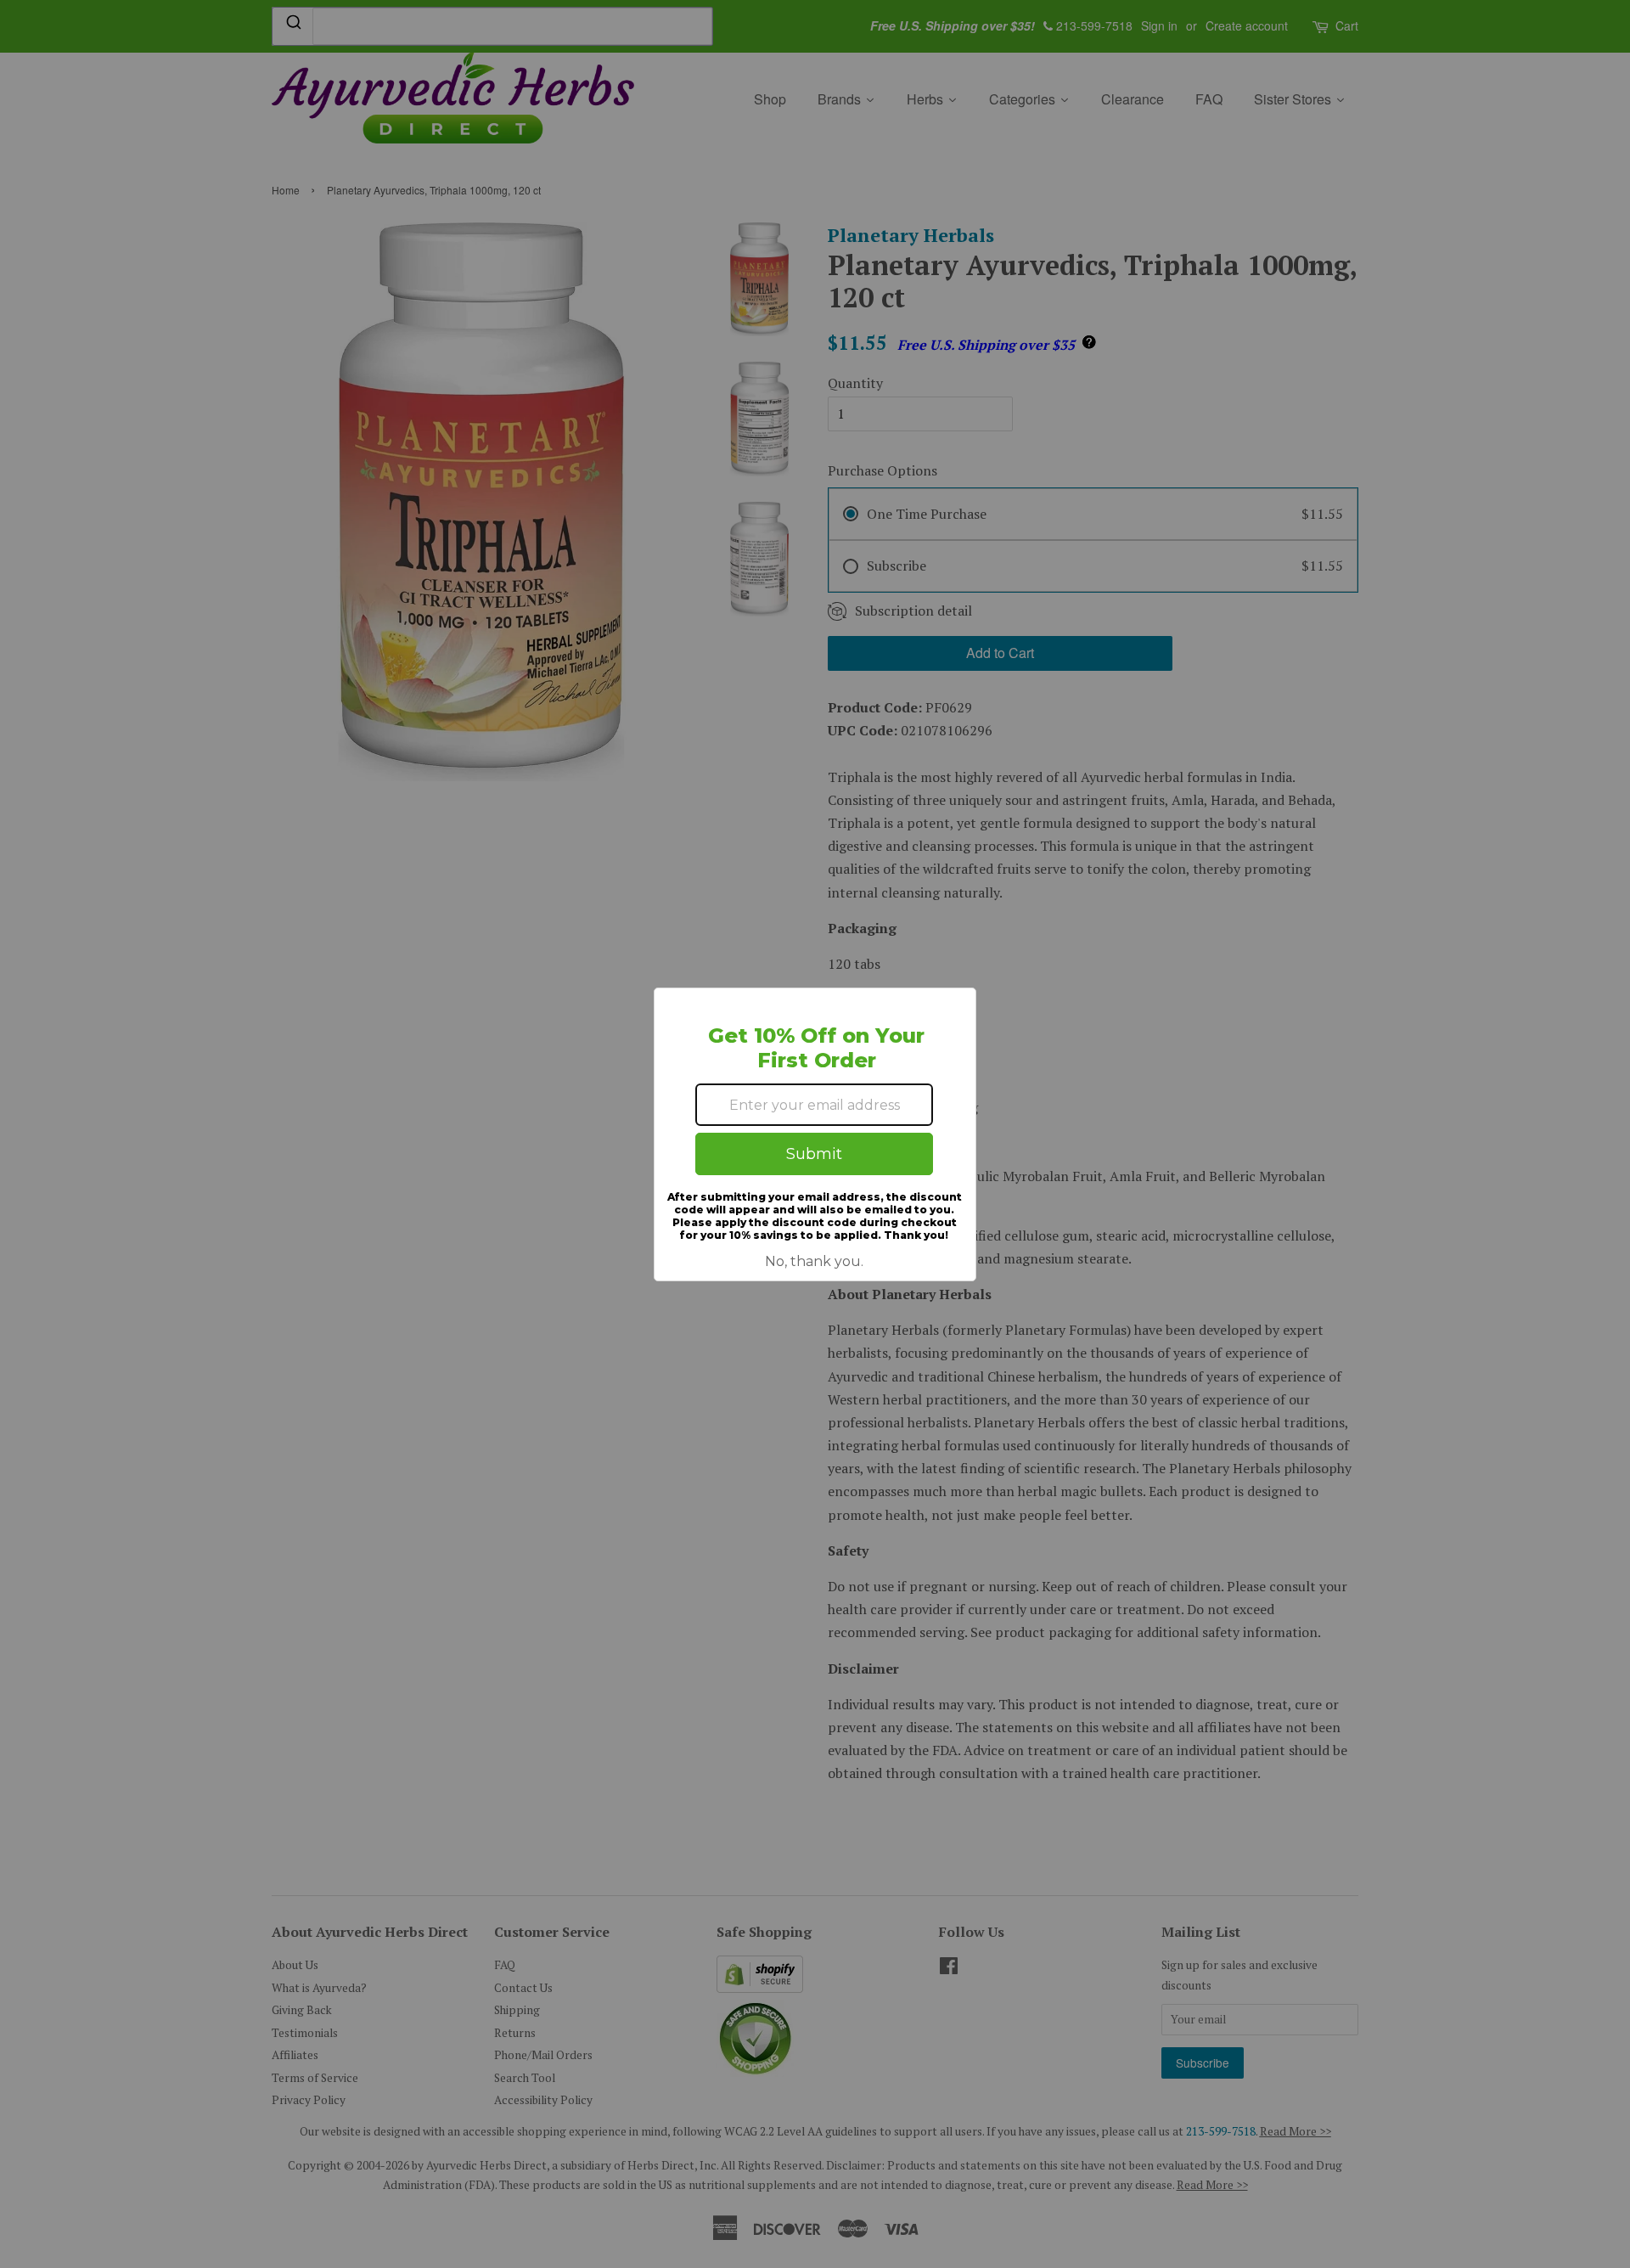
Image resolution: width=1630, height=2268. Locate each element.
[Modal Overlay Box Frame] (815, 1134)
